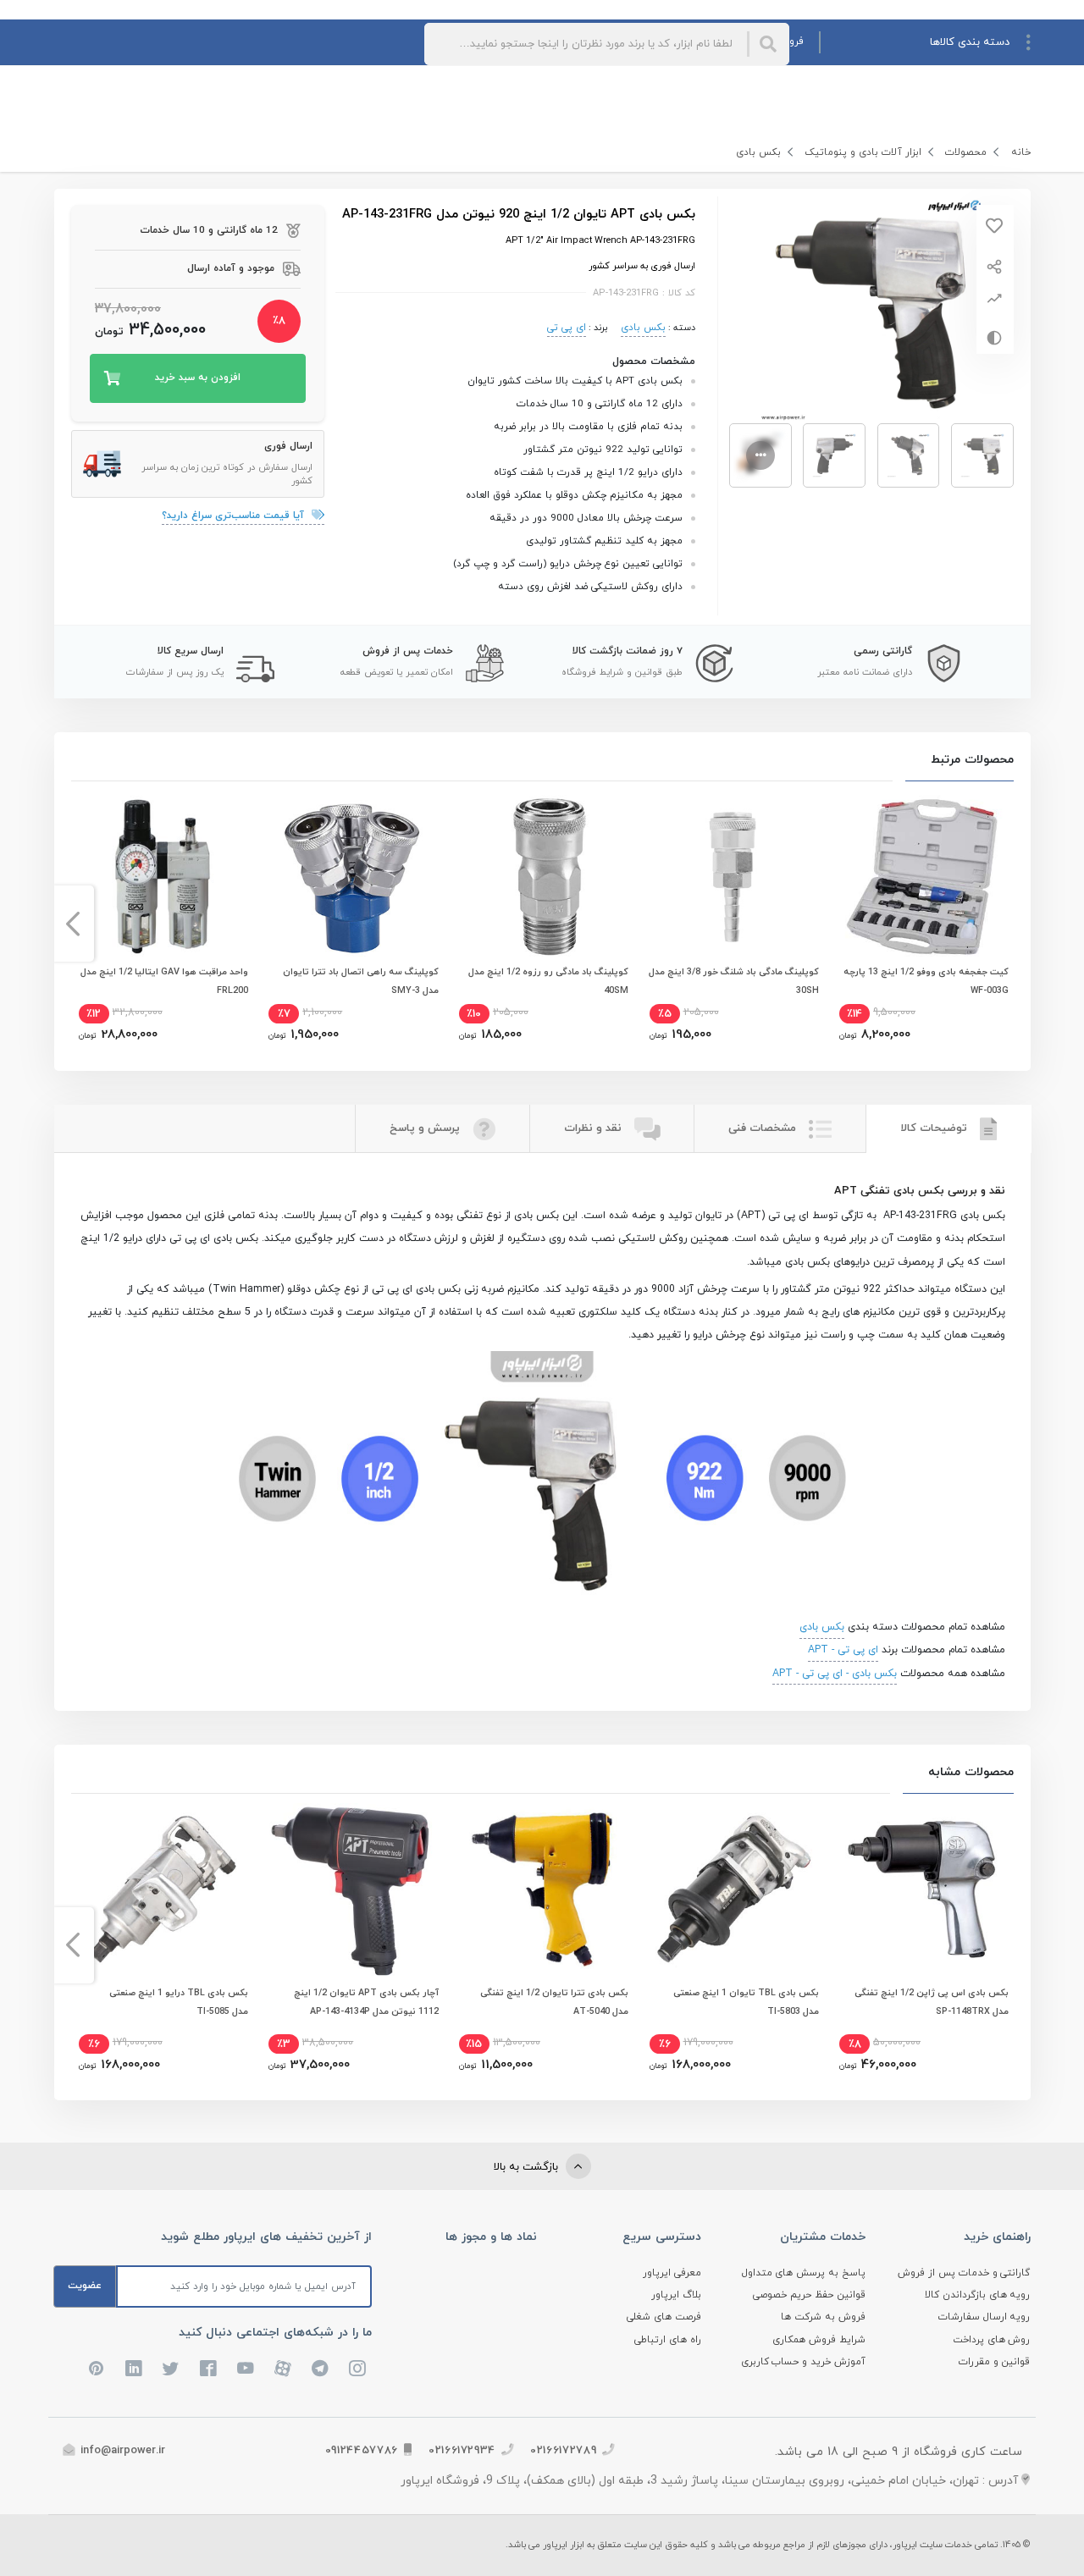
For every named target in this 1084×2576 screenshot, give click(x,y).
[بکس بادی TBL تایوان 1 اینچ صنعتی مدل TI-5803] (733, 1889)
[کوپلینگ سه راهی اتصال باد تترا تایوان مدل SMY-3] (351, 877)
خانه (1021, 152)
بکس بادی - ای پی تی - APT (835, 1674)
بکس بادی (758, 152)
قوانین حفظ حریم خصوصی (809, 2295)
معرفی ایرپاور (672, 2273)
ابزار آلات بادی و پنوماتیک (863, 152)
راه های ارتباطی (668, 2340)
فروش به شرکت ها (823, 2317)
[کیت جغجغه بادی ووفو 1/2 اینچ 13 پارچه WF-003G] (922, 877)
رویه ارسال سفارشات (984, 2317)
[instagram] (357, 2369)
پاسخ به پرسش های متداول (804, 2273)
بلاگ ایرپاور (676, 2295)
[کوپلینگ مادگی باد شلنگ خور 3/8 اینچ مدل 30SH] (733, 877)
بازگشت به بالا (528, 2167)
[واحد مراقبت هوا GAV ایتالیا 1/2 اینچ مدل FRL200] (162, 877)
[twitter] (171, 2369)
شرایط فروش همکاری (819, 2340)
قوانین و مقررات (995, 2362)
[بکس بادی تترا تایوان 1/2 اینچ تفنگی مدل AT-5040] (542, 1889)
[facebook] (208, 2369)
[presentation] (1012, 924)
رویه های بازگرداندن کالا (978, 2295)
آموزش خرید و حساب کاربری (804, 2362)
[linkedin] (134, 2369)
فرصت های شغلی (664, 2317)
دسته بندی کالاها (970, 42)
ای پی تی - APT (843, 1650)
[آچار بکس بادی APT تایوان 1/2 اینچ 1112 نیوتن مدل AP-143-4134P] (351, 1889)
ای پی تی (567, 328)
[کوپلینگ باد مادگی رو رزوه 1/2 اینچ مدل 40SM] (542, 877)
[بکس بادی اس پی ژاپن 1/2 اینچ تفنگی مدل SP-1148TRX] (922, 1889)
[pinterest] (97, 2369)
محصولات (966, 152)
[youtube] (246, 2369)
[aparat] (283, 2369)
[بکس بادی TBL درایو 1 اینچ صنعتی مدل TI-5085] (162, 1889)
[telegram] (320, 2369)
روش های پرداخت (992, 2340)
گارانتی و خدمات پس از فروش (964, 2273)
